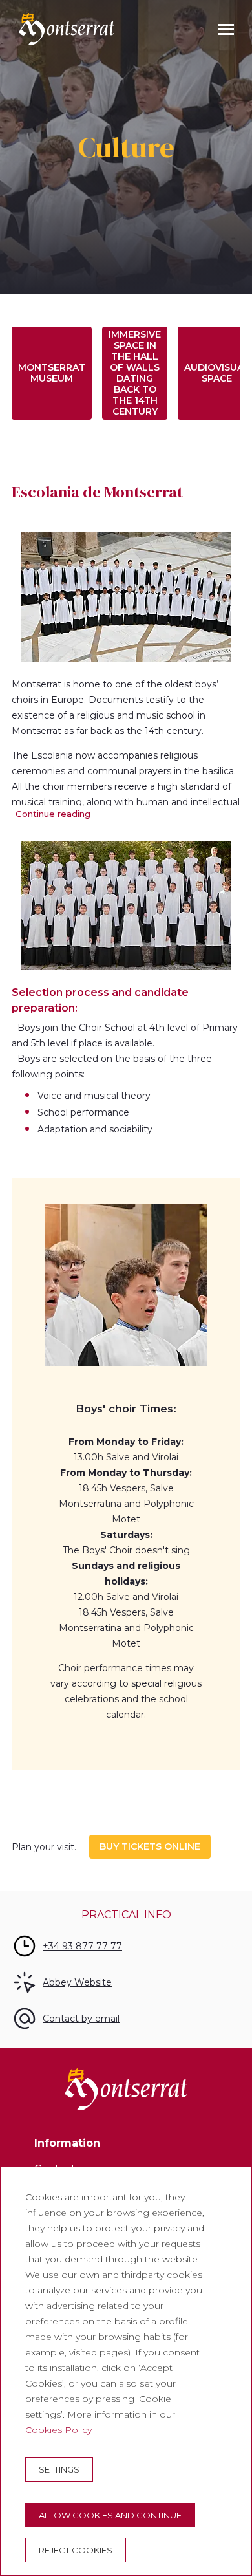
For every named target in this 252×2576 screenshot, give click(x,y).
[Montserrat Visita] (67, 29)
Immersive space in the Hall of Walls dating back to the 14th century (135, 373)
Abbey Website (77, 1982)
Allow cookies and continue (110, 2515)
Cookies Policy (58, 2430)
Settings (59, 2469)
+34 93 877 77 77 (82, 1946)
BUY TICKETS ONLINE (150, 1846)
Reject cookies (76, 2550)
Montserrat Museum (52, 373)
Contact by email (81, 2019)
